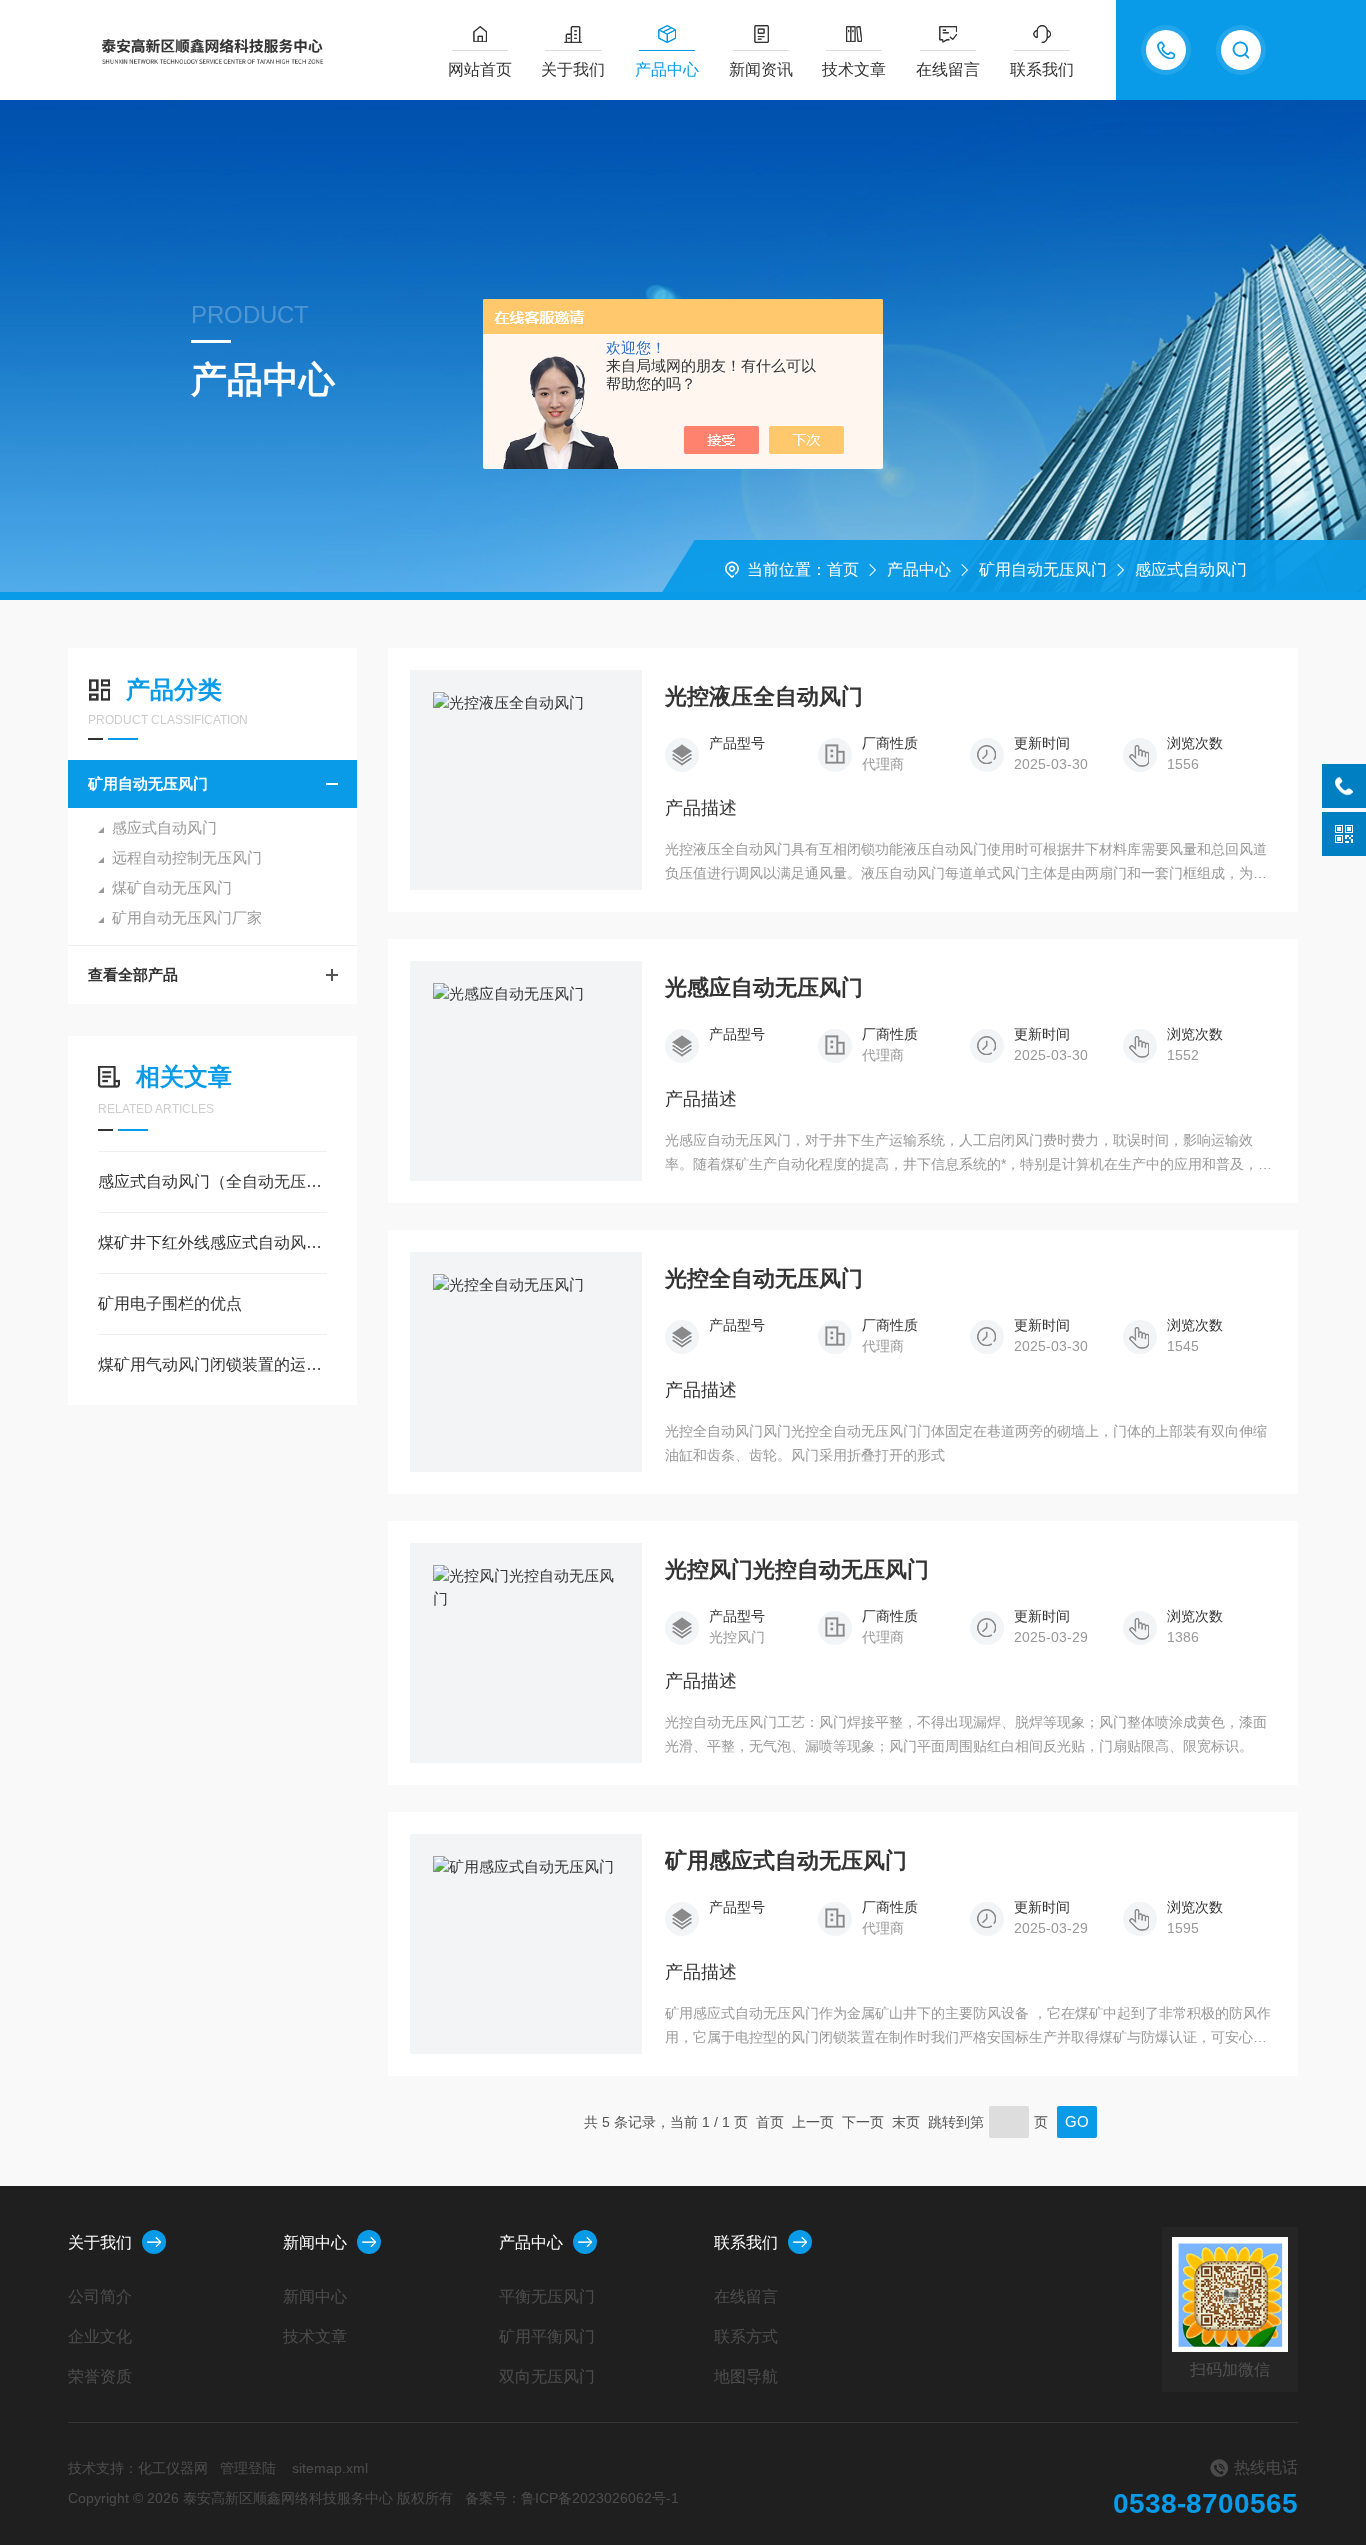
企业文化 (100, 2336)
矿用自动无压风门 (1043, 569)
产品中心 (667, 69)
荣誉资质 (100, 2376)
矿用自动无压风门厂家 (187, 917)
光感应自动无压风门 (764, 988)
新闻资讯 (761, 69)
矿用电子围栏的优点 (170, 1303)
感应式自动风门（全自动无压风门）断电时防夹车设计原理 (212, 1181)
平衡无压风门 (547, 2296)
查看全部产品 (133, 974)
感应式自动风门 (1191, 569)
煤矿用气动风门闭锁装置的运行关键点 (212, 1364)
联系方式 (746, 2336)
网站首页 (480, 69)
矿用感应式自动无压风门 (786, 1861)
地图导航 (746, 2376)
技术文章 (854, 69)
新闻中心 (315, 2242)
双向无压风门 (547, 2376)
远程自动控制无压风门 (187, 857)
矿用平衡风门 (547, 2336)
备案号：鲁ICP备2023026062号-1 (572, 2498)
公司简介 (100, 2296)
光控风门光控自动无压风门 (797, 1570)
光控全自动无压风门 (764, 1279)
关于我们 (573, 69)
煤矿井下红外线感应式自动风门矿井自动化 (212, 1242)
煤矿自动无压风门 (172, 887)
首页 (843, 569)
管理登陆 (248, 2468)
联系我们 (1042, 69)
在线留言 (948, 69)
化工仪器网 (173, 2468)
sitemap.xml (330, 2468)
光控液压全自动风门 (764, 697)
